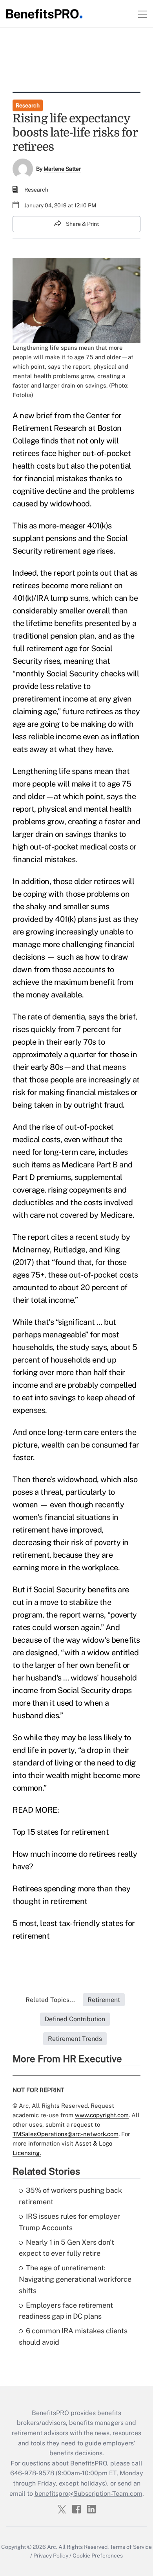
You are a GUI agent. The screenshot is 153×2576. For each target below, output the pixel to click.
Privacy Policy (51, 2556)
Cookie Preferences (98, 2556)
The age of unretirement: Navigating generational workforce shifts (75, 2279)
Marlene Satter (62, 169)
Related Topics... (50, 2000)
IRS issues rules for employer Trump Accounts (69, 2222)
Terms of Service (131, 2547)
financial (39, 478)
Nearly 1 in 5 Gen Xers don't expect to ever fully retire (66, 2248)
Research (28, 105)
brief (44, 415)
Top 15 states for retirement (61, 1832)
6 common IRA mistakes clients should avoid (73, 2336)
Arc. (52, 2547)
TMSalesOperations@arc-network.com (66, 2134)
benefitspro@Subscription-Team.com (88, 2494)
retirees (26, 453)
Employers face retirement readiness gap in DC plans (66, 2311)
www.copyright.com (102, 2115)
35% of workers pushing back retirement (70, 2196)
